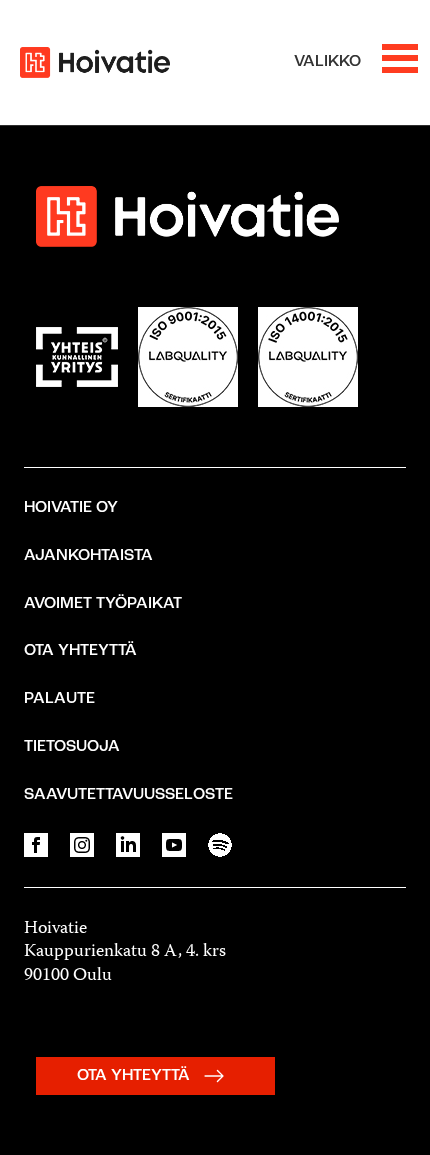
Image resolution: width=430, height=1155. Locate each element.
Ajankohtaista (88, 556)
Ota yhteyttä (80, 651)
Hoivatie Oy (71, 508)
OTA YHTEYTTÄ (135, 1076)
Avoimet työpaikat (103, 604)
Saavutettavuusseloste (128, 795)
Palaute (59, 699)
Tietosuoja (72, 747)
